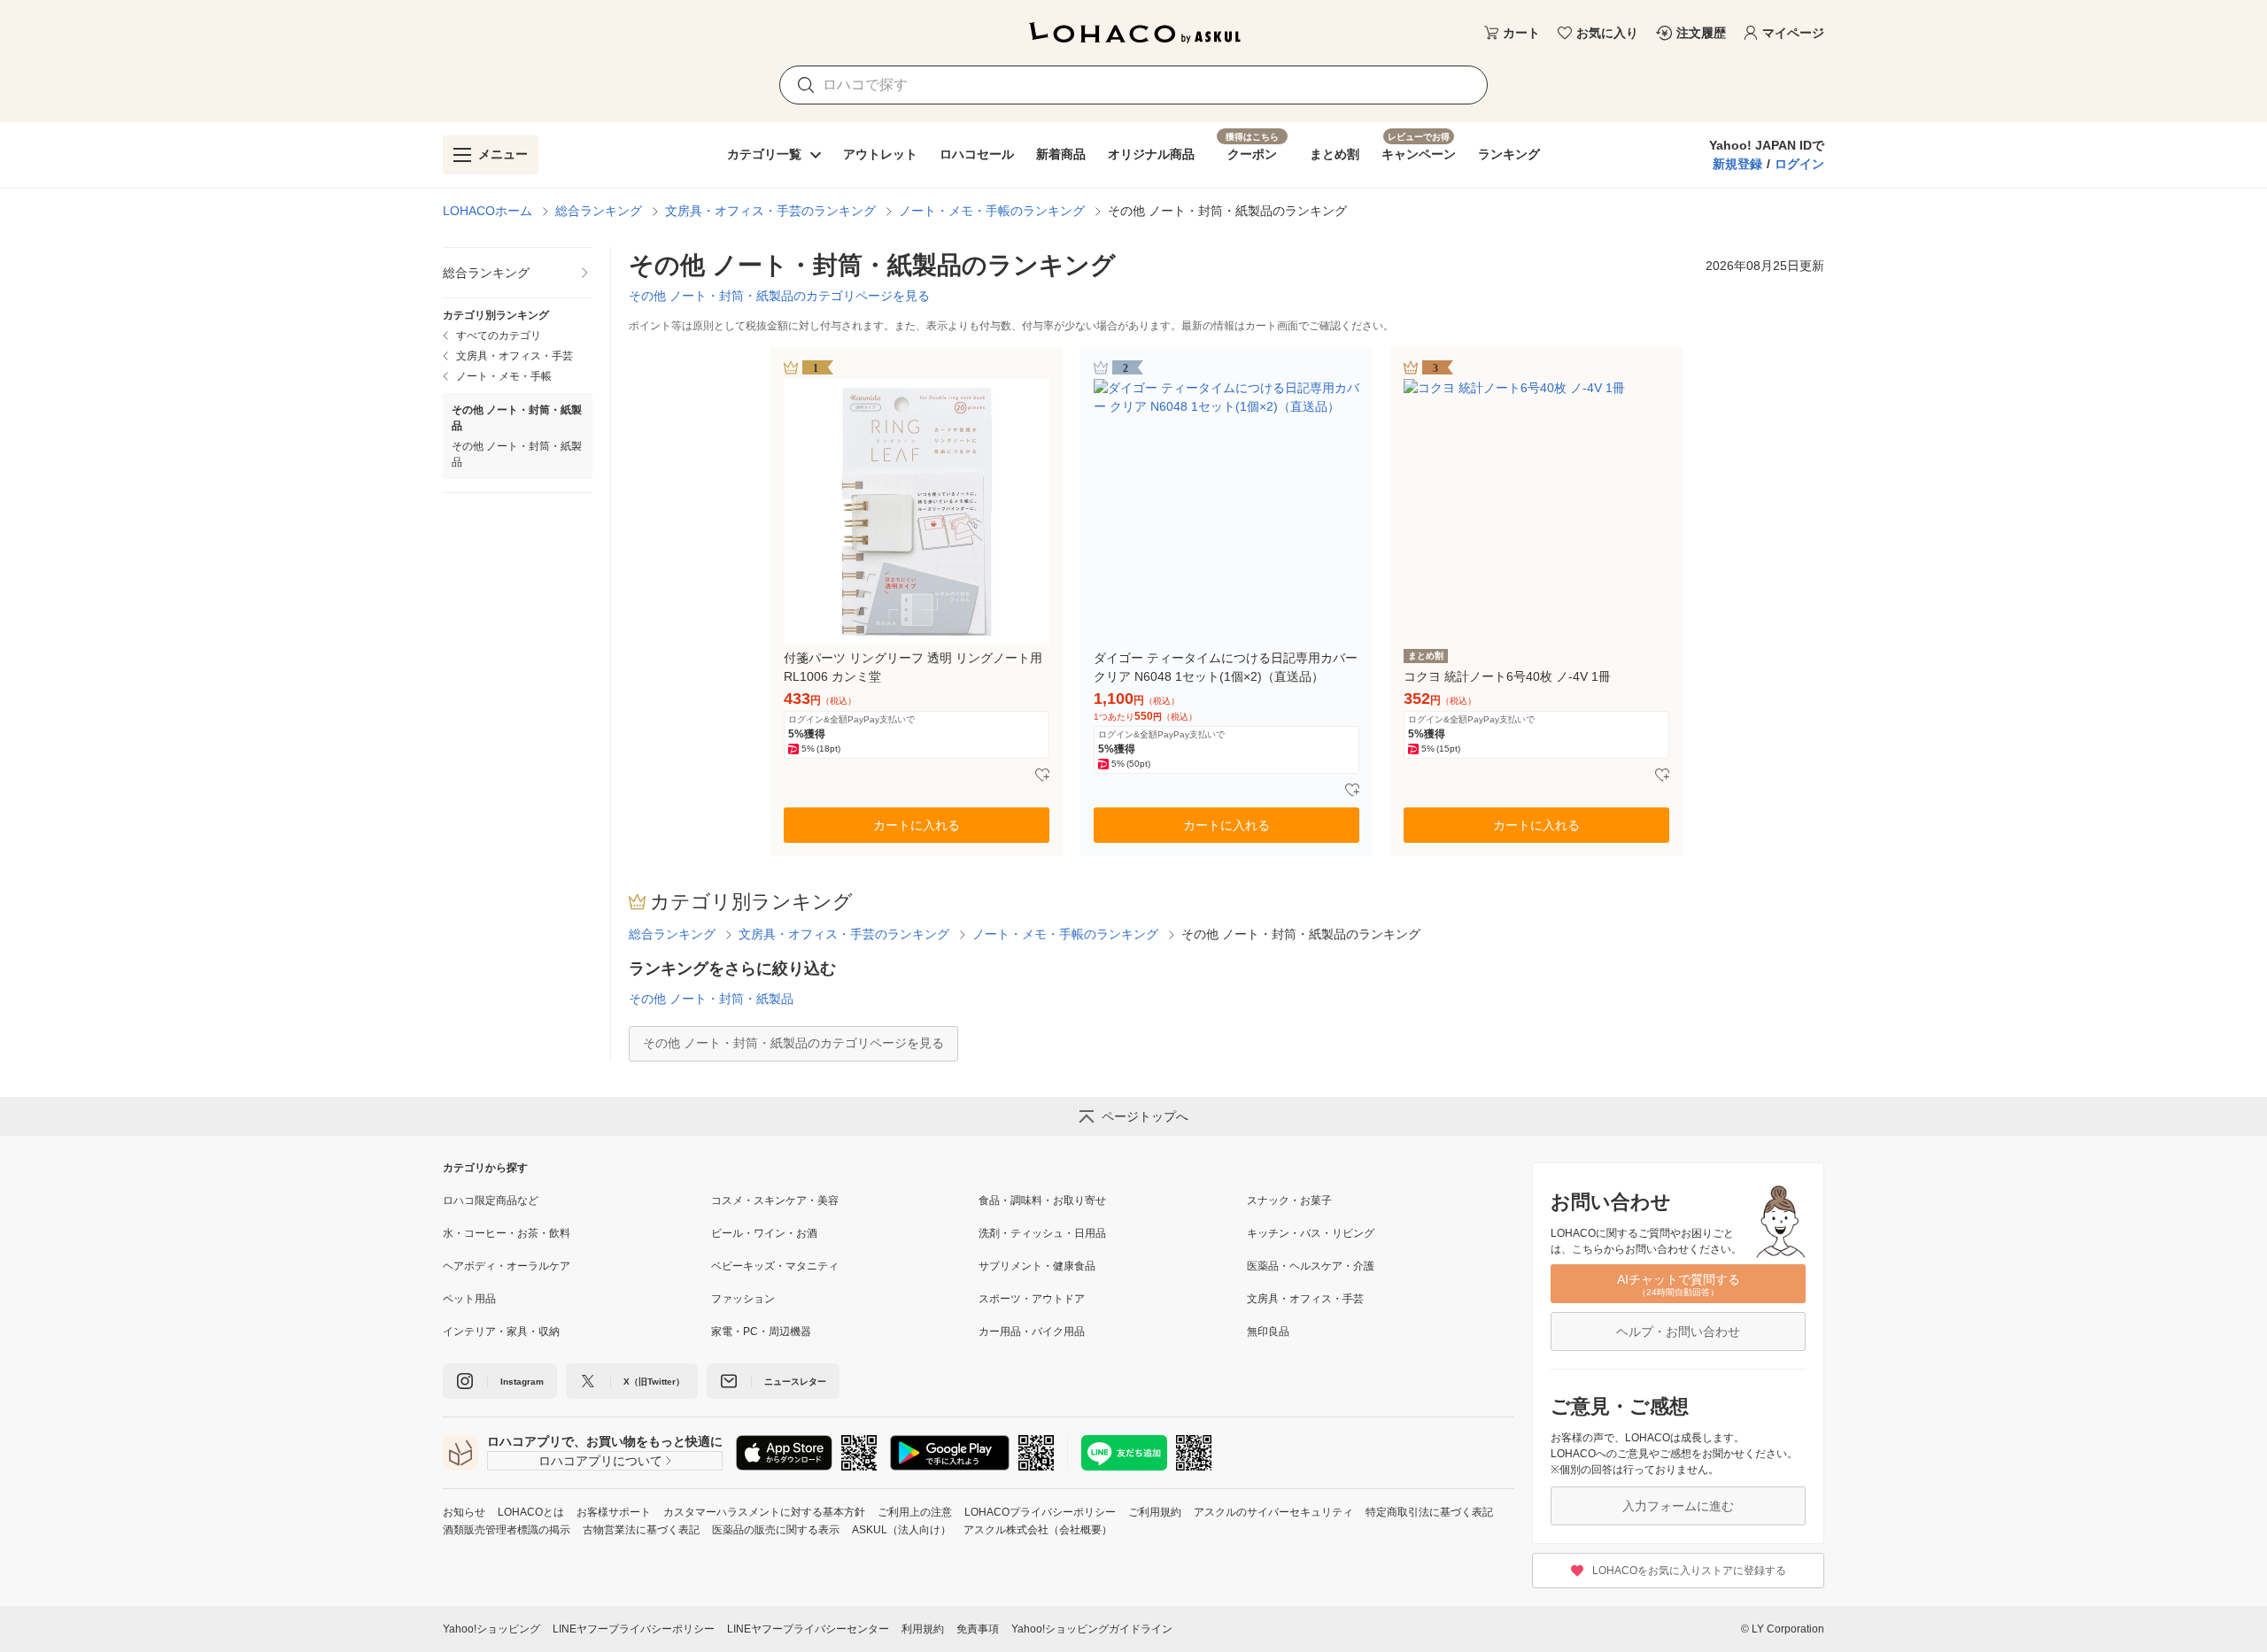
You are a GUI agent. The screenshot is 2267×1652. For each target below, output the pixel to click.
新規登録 (1737, 164)
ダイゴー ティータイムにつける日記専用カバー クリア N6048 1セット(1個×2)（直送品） (1226, 667)
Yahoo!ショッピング (491, 1629)
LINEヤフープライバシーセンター (808, 1629)
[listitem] (518, 273)
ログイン (1799, 164)
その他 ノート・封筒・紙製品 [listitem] (517, 454)
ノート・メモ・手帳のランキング (992, 211)
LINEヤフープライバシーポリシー (634, 1629)
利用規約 (923, 1629)
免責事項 (978, 1629)
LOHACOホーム (487, 211)
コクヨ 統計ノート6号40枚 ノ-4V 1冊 (1507, 676)
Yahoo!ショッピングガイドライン (1092, 1629)
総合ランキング (599, 211)
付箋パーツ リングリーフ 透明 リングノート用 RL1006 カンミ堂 (913, 667)
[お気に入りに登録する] (1042, 776)
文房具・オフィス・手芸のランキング (770, 211)
